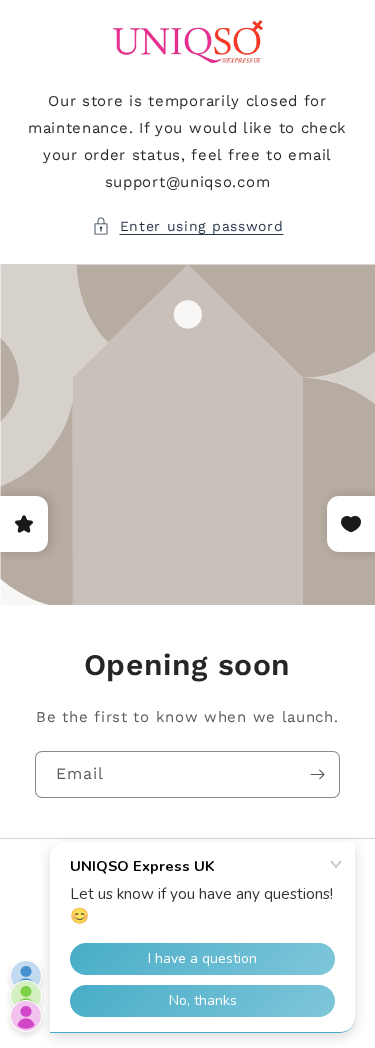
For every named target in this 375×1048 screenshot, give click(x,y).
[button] (188, 226)
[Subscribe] (317, 774)
